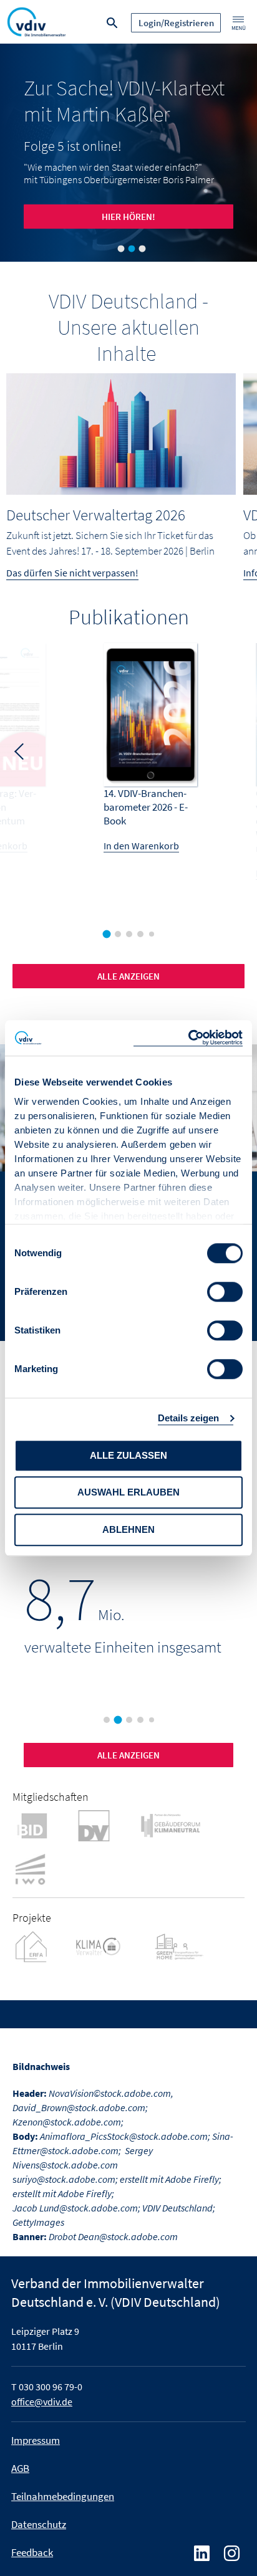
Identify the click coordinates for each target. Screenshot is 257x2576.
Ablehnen (128, 1529)
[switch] (225, 1292)
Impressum (36, 2440)
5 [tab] (154, 937)
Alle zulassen (128, 1455)
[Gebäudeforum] (181, 1825)
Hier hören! (128, 217)
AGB (20, 2468)
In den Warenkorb (141, 846)
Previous (19, 750)
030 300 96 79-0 (51, 2387)
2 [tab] (131, 249)
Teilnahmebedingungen (63, 2496)
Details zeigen (188, 1418)
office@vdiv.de (42, 2402)
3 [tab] (142, 249)
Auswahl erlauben (128, 1492)
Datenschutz (39, 2524)
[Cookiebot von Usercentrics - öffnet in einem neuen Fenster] (188, 1038)
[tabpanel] (128, 153)
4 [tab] (143, 937)
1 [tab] (120, 249)
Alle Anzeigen (128, 976)
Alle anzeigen (128, 1755)
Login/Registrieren (176, 23)
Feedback (32, 2552)
